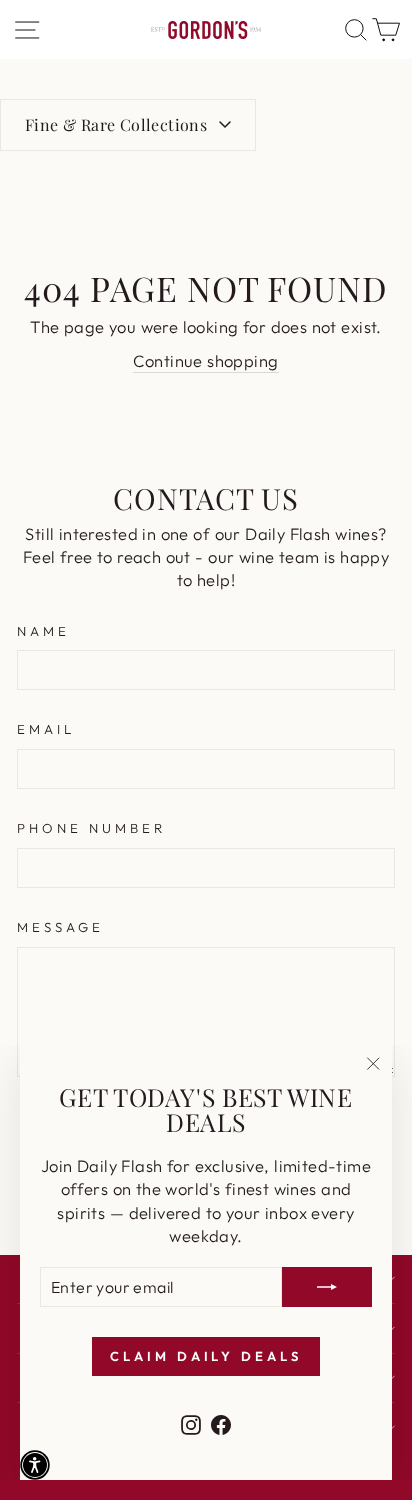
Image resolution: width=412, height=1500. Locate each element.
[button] (35, 1465)
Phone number (91, 828)
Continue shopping (205, 360)
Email (46, 729)
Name (43, 631)
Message (60, 927)
